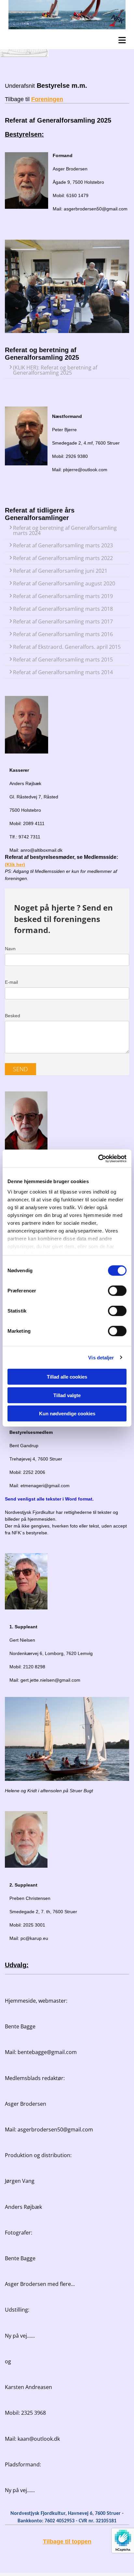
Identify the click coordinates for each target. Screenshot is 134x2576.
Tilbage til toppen (67, 2542)
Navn (10, 949)
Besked (13, 1016)
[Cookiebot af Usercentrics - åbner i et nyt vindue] (98, 1158)
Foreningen (47, 99)
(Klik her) (15, 864)
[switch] (117, 1291)
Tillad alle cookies (67, 1377)
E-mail (11, 982)
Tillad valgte (67, 1395)
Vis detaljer (101, 1357)
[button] (69, 39)
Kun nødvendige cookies (67, 1414)
